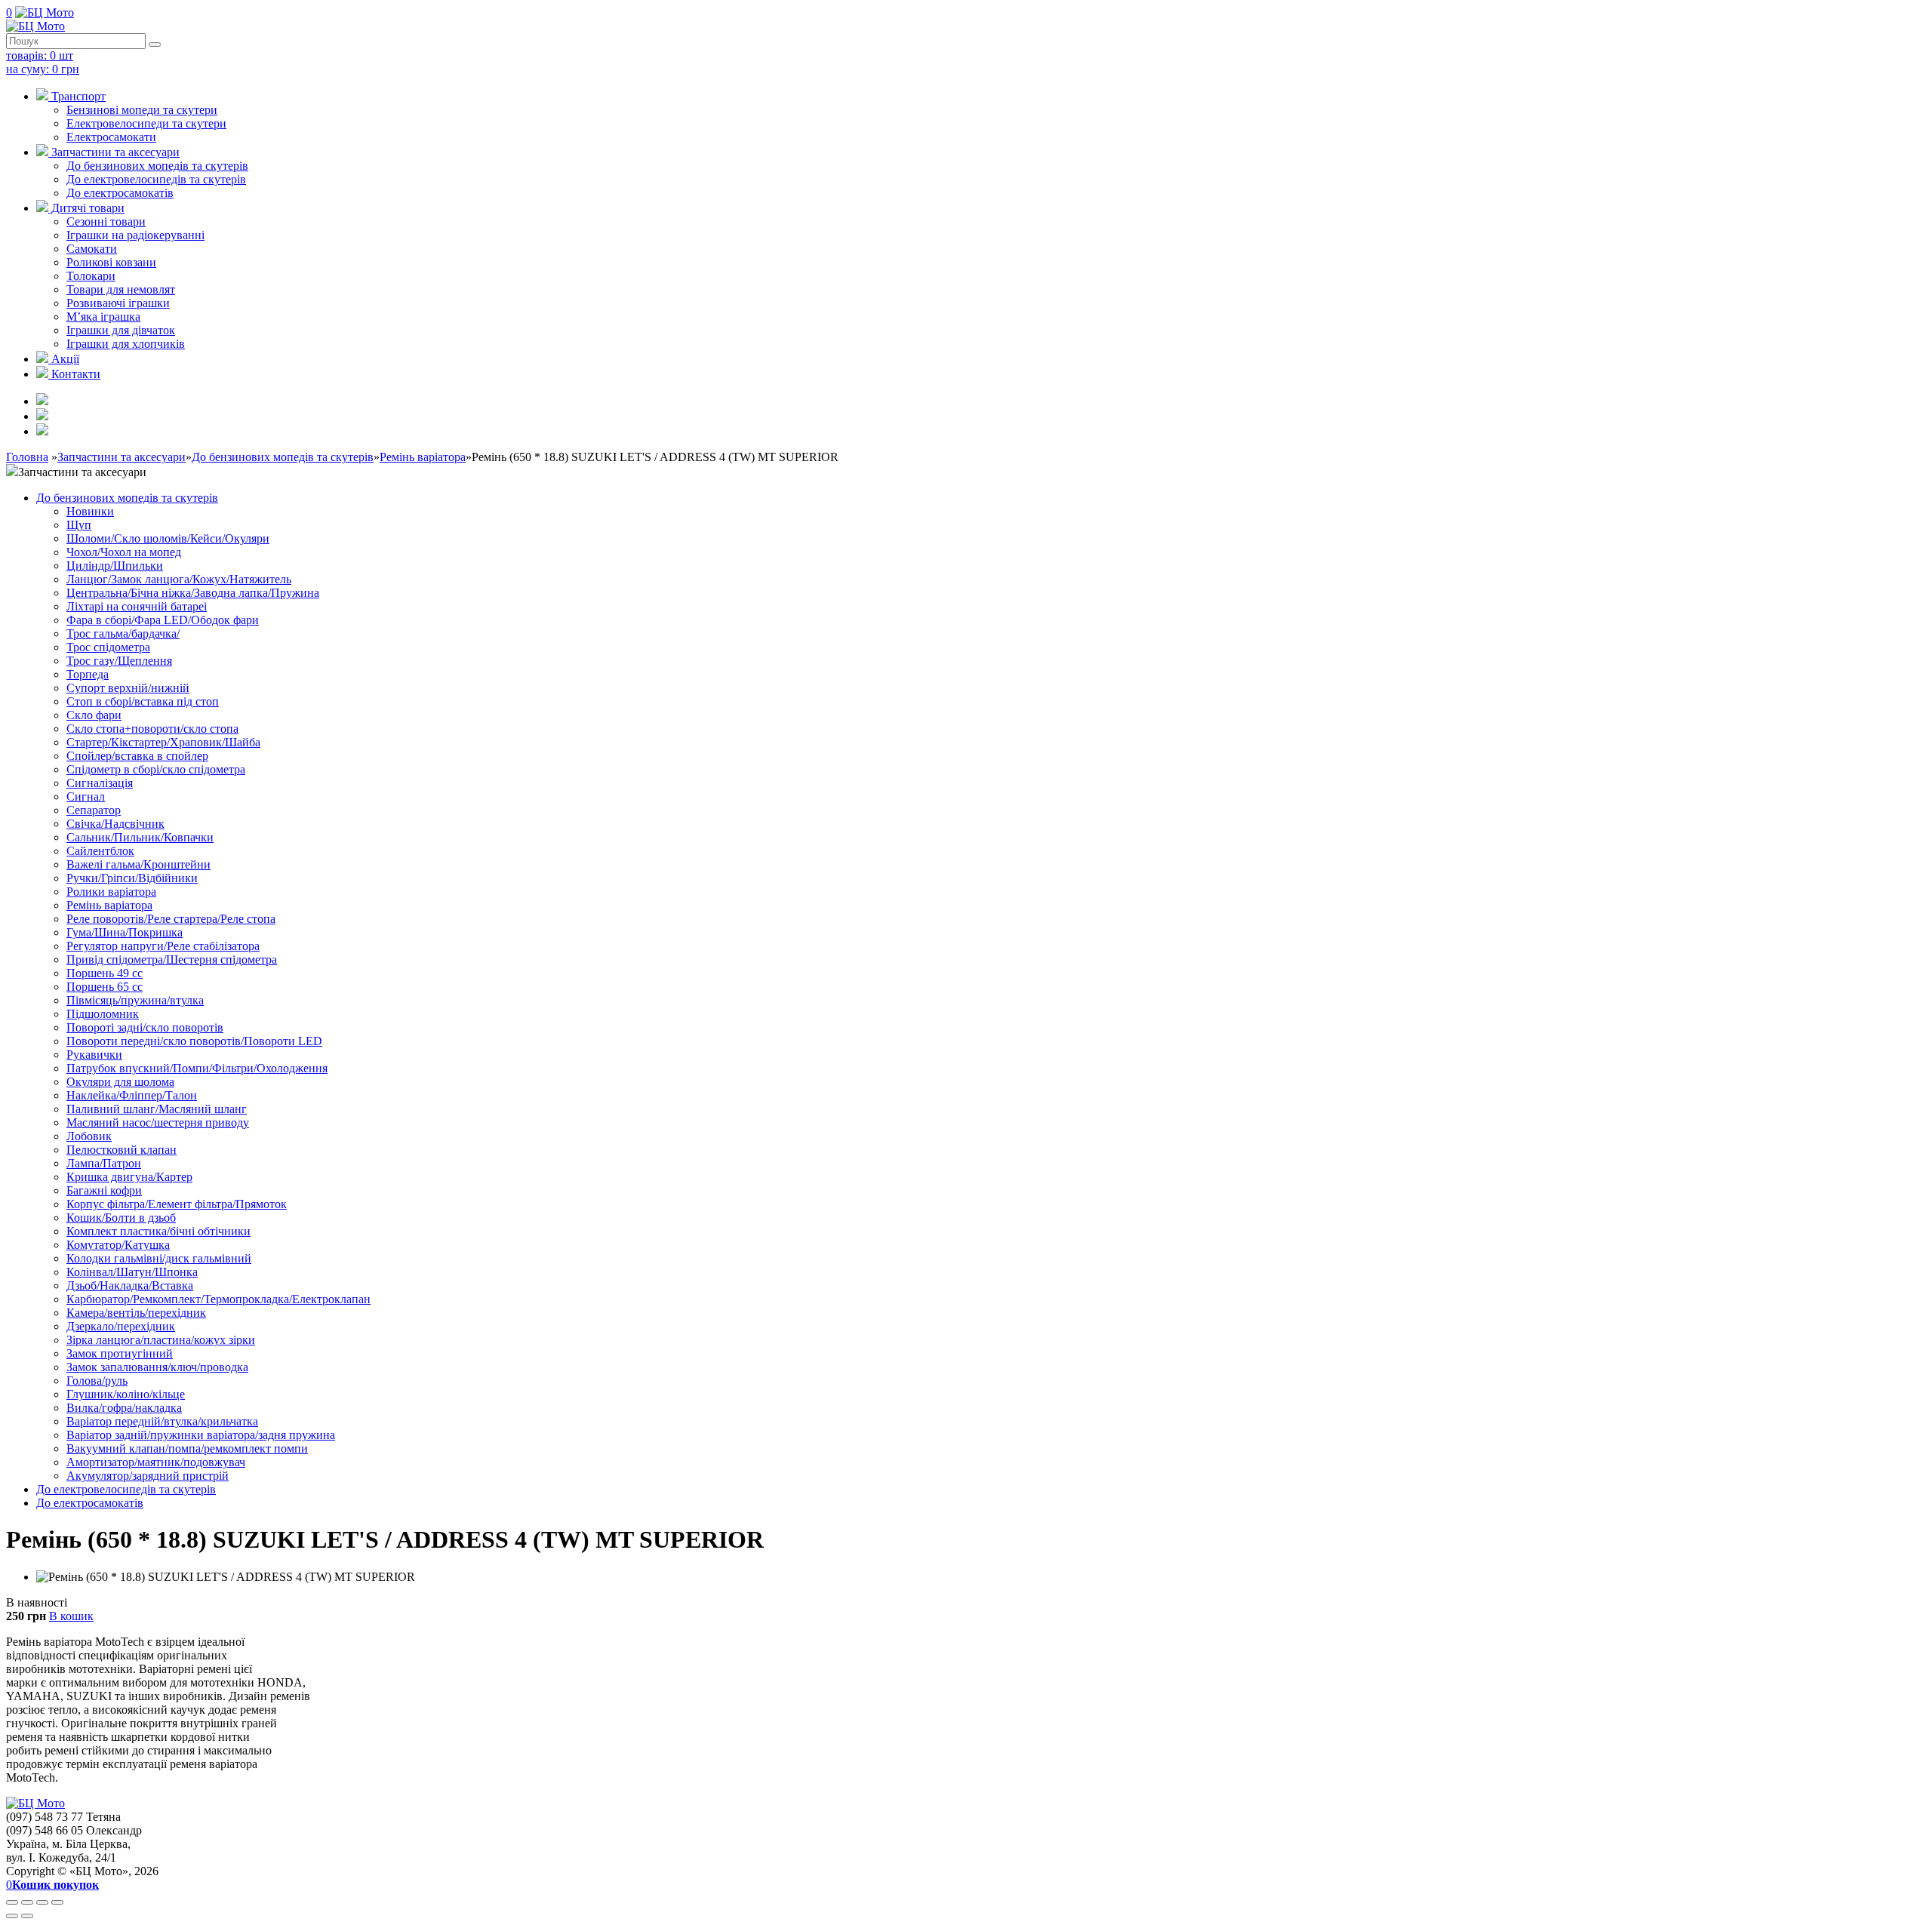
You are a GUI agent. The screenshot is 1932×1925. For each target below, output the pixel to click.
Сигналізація (100, 783)
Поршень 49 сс (105, 973)
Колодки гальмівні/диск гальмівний (159, 1258)
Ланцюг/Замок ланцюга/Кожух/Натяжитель (179, 579)
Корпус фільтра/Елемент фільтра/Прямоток (177, 1204)
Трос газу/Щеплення (119, 661)
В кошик (71, 1616)
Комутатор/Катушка (118, 1245)
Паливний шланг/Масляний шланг (157, 1109)
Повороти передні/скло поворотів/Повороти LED (194, 1041)
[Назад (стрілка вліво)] (12, 1916)
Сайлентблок (100, 851)
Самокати (92, 249)
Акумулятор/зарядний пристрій (148, 1476)
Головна (27, 457)
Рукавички (94, 1055)
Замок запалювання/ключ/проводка (157, 1367)
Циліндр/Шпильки (115, 566)
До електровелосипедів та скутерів (156, 179)
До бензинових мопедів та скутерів (157, 166)
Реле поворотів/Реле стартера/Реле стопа (171, 919)
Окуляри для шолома (120, 1082)
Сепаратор (94, 810)
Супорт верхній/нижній (128, 688)
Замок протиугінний (120, 1353)
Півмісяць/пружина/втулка (135, 1000)
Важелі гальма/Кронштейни (138, 864)
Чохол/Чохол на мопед (124, 552)
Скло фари (94, 715)
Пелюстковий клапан (122, 1150)
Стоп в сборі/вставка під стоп (143, 701)
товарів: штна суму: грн (43, 62)
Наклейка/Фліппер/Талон (132, 1095)
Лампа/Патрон (104, 1163)
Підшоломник (103, 1014)
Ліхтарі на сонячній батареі (137, 606)
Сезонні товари (106, 221)
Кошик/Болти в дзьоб (121, 1218)
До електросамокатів (120, 193)
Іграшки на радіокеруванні (135, 235)
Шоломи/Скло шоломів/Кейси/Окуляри (168, 538)
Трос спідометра (108, 647)
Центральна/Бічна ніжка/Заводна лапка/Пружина (193, 593)
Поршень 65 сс (105, 987)
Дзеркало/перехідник (121, 1326)
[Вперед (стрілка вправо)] (27, 1916)
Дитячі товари (86, 208)
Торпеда (88, 674)
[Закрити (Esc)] (12, 1902)
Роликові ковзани (111, 262)
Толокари (91, 276)
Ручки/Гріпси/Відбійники (132, 878)
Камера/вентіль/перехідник (136, 1313)
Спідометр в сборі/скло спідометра (156, 769)
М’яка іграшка (103, 317)
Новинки (90, 511)
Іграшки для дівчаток (121, 330)
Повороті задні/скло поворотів (145, 1027)
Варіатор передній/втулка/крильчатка (162, 1421)
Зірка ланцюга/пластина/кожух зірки (161, 1340)
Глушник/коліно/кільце (126, 1394)
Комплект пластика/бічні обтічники (158, 1231)
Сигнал (86, 796)
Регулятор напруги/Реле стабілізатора (163, 946)
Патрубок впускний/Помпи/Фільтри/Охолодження (197, 1068)
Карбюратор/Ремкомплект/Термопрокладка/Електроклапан (218, 1299)
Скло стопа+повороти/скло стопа (152, 729)
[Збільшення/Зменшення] (57, 1902)
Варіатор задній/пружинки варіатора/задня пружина (201, 1435)
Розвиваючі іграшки (118, 303)
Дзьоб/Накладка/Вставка (130, 1285)
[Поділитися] (27, 1902)
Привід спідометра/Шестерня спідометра (172, 959)
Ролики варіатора (111, 892)
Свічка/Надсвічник (115, 824)
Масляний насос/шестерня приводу (158, 1122)
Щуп (79, 525)
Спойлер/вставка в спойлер (137, 756)
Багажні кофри (104, 1190)
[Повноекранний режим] (42, 1902)
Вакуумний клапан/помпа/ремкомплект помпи (187, 1448)
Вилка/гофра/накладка (124, 1408)
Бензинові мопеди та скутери (142, 110)
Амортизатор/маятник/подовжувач (156, 1462)
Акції (64, 359)
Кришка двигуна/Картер (129, 1177)
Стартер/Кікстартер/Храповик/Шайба (163, 742)
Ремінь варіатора (423, 457)
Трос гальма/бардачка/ (123, 633)
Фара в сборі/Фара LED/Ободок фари (163, 620)
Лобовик (89, 1136)
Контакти (74, 374)
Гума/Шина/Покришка (125, 932)
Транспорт (77, 96)
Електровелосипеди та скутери (146, 123)
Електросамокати (111, 137)
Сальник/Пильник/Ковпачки (140, 837)
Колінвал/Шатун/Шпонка (132, 1272)
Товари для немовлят (121, 289)
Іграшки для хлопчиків (126, 344)
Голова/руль (97, 1381)
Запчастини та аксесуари (114, 152)
